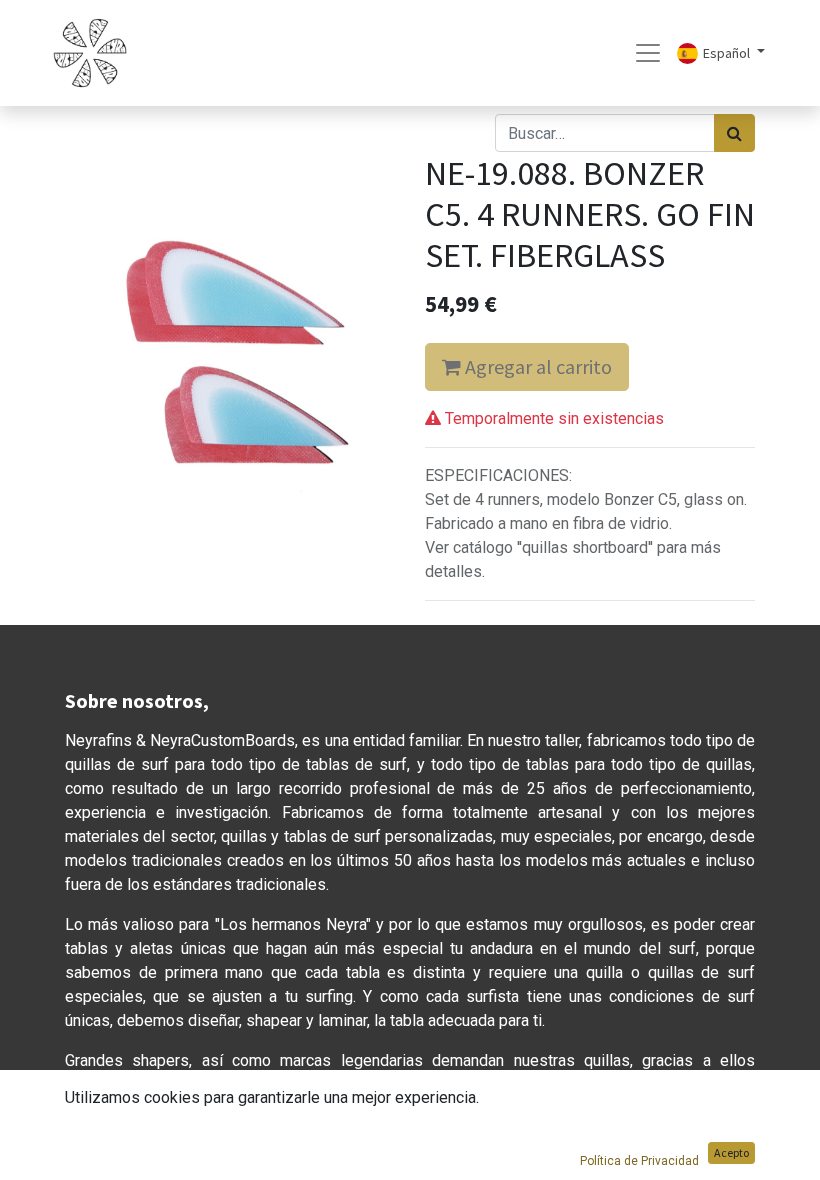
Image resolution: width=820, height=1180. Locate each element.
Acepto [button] (731, 1152)
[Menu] (648, 53)
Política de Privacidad (639, 1161)
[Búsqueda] (734, 133)
